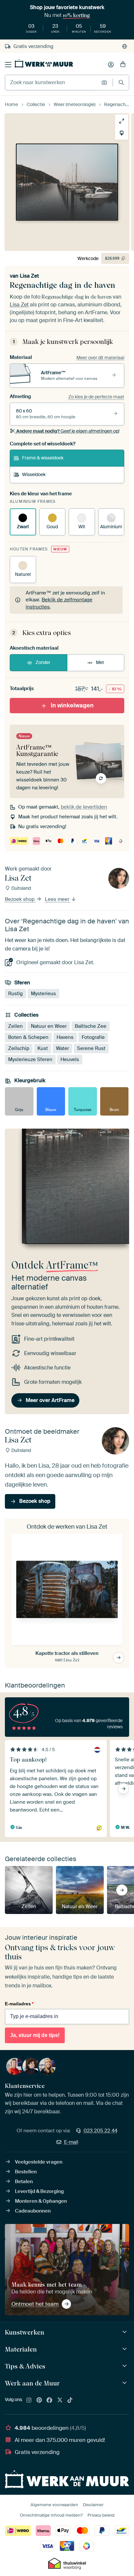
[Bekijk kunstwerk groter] (122, 121)
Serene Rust (91, 1048)
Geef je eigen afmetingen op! (68, 431)
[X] (60, 2400)
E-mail (71, 2142)
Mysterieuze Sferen (30, 1059)
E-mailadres (19, 2004)
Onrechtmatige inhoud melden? (51, 2515)
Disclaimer (93, 2505)
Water (62, 1048)
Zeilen (15, 1026)
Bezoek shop (20, 899)
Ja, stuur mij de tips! (35, 2035)
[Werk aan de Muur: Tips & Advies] (125, 2366)
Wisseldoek (34, 474)
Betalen (24, 2182)
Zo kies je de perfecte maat (96, 397)
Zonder (43, 662)
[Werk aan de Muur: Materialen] (125, 2349)
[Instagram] (29, 2400)
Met (100, 662)
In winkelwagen (72, 705)
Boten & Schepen (28, 1037)
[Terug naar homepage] (44, 63)
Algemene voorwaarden (54, 2505)
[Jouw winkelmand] (123, 65)
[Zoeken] (121, 82)
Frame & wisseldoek (43, 458)
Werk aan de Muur (32, 2383)
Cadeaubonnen (33, 2211)
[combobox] (52, 83)
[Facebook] (49, 2400)
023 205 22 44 (100, 2131)
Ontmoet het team (35, 2304)
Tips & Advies (25, 2366)
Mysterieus (43, 994)
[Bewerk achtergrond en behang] (122, 133)
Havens (65, 1037)
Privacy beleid (101, 2515)
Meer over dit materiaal (100, 358)
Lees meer (58, 899)
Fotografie (93, 1037)
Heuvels (70, 1059)
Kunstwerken (25, 2332)
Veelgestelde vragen (39, 2162)
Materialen (21, 2349)
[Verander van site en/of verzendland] (125, 46)
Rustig (15, 994)
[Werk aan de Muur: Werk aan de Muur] (125, 2383)
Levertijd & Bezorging (39, 2191)
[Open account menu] (111, 65)
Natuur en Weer (49, 1026)
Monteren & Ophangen (41, 2201)
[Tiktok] (70, 2400)
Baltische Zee (91, 1026)
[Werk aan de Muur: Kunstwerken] (125, 2332)
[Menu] (8, 65)
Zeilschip (19, 1048)
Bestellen (26, 2172)
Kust (43, 1048)
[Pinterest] (39, 2400)
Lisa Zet (29, 276)
